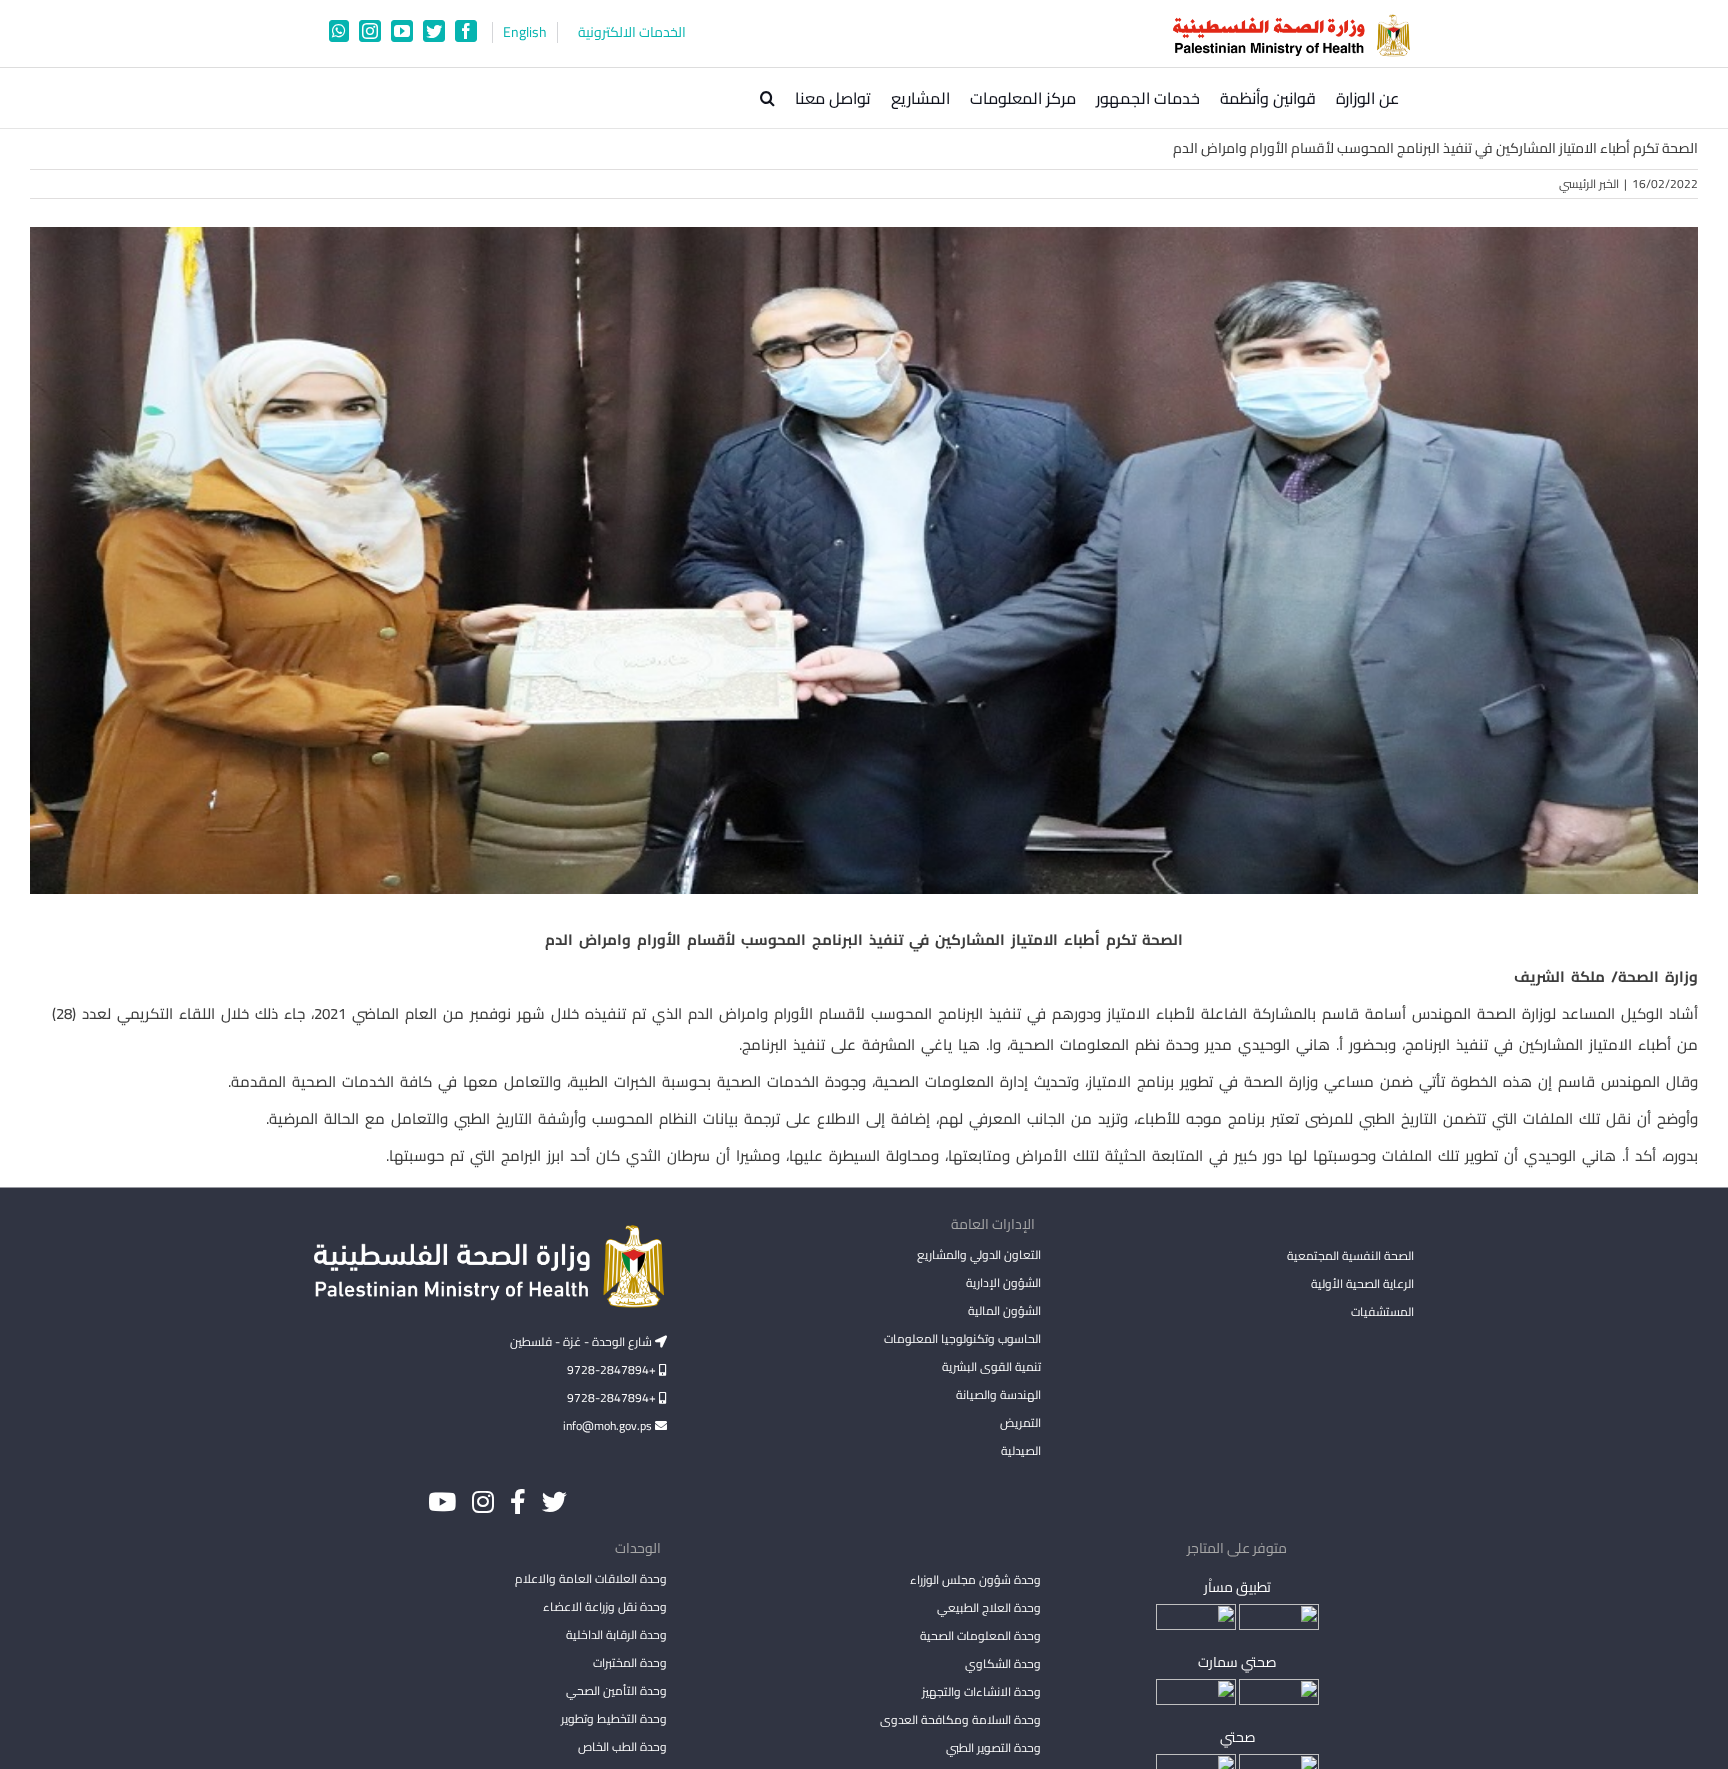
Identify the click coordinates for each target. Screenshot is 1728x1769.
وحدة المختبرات (630, 1662)
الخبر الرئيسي (1589, 183)
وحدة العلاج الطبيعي (988, 1607)
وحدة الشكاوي (1002, 1663)
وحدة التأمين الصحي (616, 1690)
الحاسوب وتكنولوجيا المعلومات (962, 1338)
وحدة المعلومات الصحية (980, 1635)
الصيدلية (1020, 1450)
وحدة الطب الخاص (622, 1746)
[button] (767, 98)
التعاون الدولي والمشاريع (978, 1254)
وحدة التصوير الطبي (993, 1747)
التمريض (1020, 1422)
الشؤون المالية (1004, 1310)
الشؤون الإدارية (1003, 1282)
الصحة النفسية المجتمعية (1350, 1257)
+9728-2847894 (613, 1369)
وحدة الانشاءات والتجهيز (981, 1691)
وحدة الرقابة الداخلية (616, 1634)
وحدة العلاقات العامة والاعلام (591, 1578)
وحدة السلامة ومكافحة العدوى (960, 1719)
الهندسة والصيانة (998, 1394)
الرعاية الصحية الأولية (1362, 1283)
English (525, 32)
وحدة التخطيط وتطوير (614, 1718)
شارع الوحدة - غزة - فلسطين (582, 1341)
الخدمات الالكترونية (632, 32)
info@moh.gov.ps (609, 1425)
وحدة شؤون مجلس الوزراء (975, 1581)
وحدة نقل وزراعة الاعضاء (605, 1606)
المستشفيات (1382, 1311)
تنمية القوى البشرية (991, 1366)
